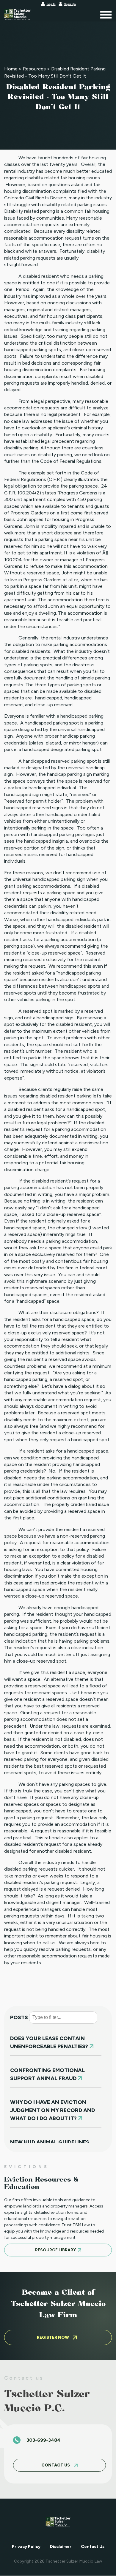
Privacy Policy (26, 2547)
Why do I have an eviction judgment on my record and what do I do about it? (52, 2110)
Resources (34, 69)
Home (11, 69)
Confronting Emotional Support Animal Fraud (47, 2074)
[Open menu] (106, 15)
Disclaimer (61, 2547)
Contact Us (93, 2547)
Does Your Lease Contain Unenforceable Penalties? (50, 2042)
